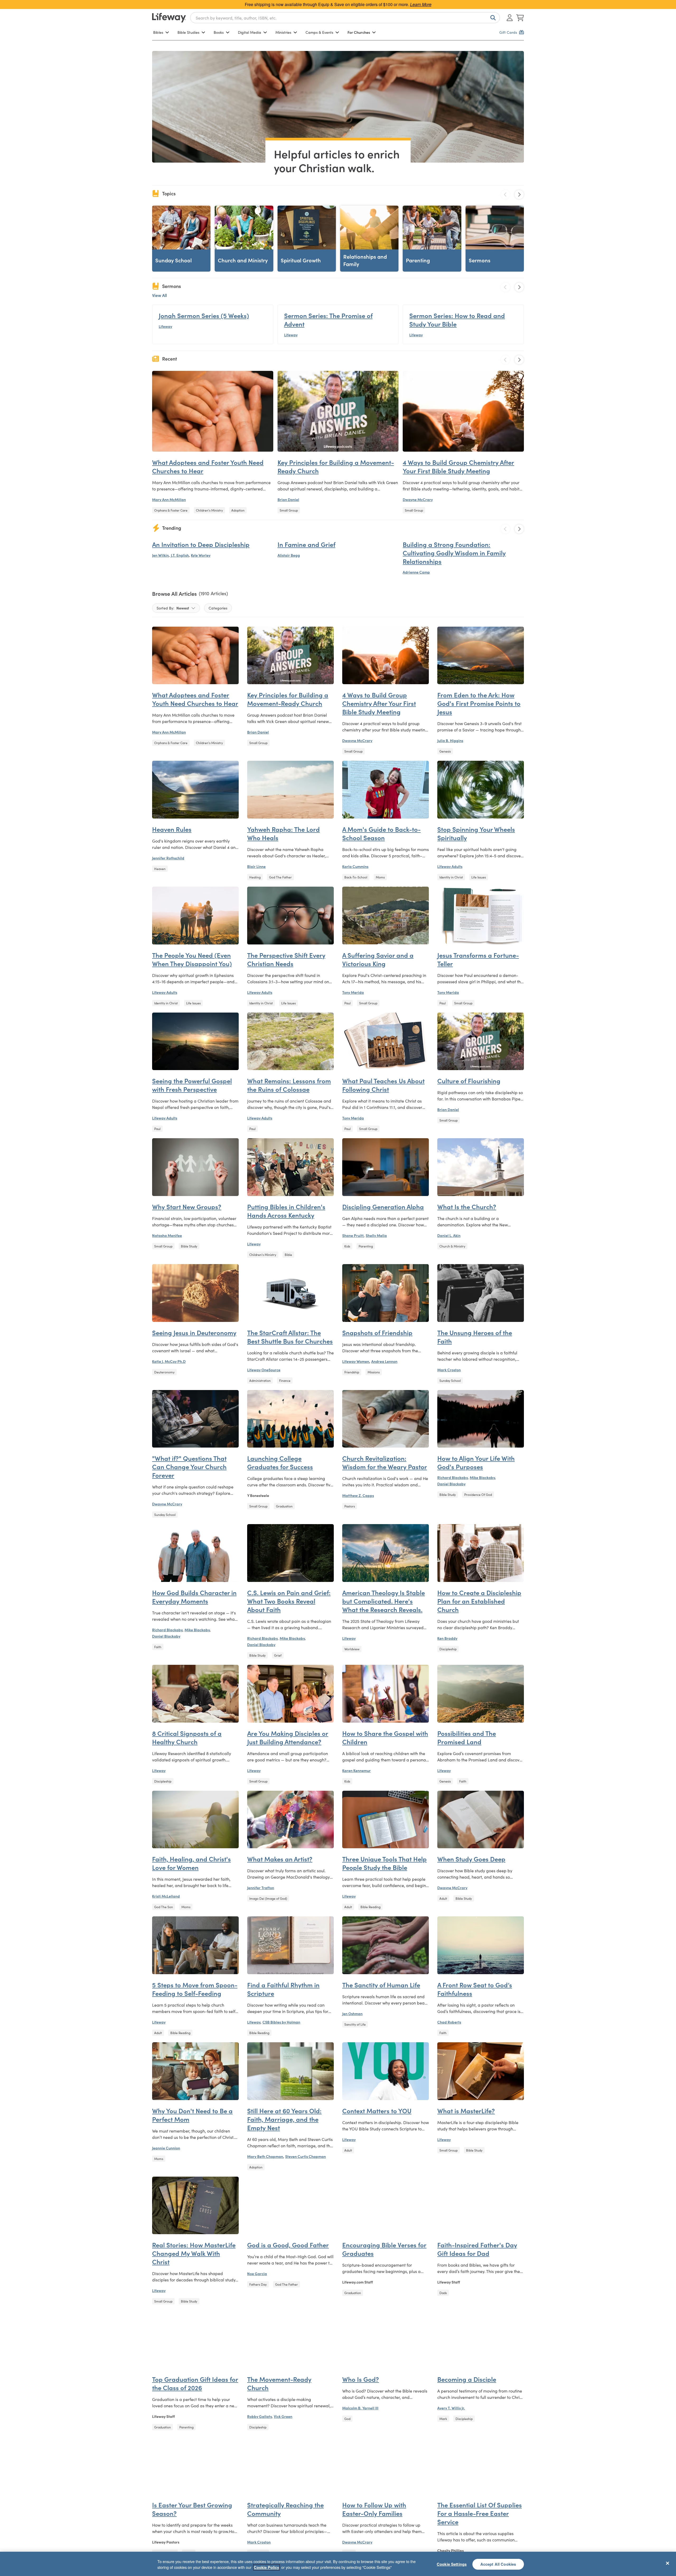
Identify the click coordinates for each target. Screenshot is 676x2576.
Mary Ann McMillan (169, 499)
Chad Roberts (449, 2022)
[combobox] (345, 18)
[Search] (492, 18)
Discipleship (448, 1649)
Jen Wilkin (160, 555)
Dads (443, 2293)
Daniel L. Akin (449, 1235)
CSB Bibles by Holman (281, 2022)
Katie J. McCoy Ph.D (169, 1361)
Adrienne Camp (416, 572)
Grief (278, 1655)
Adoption (238, 510)
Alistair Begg (289, 555)
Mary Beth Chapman (265, 2156)
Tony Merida (353, 992)
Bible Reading (370, 1907)
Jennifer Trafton (261, 1888)
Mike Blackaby (482, 1477)
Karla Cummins (355, 866)
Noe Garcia (257, 2274)
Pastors (350, 1506)
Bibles (158, 32)
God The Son (164, 1907)
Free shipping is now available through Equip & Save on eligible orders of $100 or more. (338, 4)
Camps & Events (319, 32)
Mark (443, 2419)
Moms (380, 877)
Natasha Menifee (167, 1235)
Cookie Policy (266, 2567)
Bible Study (189, 1246)
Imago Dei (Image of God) (268, 1898)
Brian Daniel (288, 499)
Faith (158, 1647)
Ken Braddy (447, 1638)
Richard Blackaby (452, 1477)
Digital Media (250, 32)
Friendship (352, 1372)
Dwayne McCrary (418, 499)
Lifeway (165, 326)
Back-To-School (356, 877)
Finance (285, 1380)
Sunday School (450, 1380)
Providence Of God (478, 1494)
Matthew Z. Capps (358, 1495)
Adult (348, 1907)
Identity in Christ (451, 877)
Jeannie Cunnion (166, 2148)
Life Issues (479, 877)
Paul (348, 1003)
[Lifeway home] (169, 18)
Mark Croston (449, 1370)
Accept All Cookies (498, 2564)
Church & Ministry (452, 1246)
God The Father (280, 877)
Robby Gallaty (259, 2416)
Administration (260, 1380)
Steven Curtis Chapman (306, 2156)
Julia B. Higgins (450, 740)
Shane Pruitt (353, 1235)
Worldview (352, 1649)
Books (219, 32)
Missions (374, 1372)
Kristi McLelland (166, 1896)
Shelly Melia (376, 1235)
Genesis (445, 751)
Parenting (366, 1246)
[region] (338, 2564)
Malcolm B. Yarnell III (360, 2408)
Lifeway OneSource (264, 1370)
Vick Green (283, 2416)
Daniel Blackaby (451, 1484)
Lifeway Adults (450, 866)
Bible (288, 1254)
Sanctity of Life (355, 2024)
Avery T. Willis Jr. (451, 2408)
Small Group (289, 510)
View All (159, 295)
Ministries (283, 32)
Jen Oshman (352, 2013)
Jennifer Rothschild (168, 858)
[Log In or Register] (510, 18)
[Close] (668, 2563)
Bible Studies (188, 32)
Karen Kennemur (356, 1770)
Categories (218, 608)
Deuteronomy (164, 1372)
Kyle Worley (201, 555)
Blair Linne (256, 866)
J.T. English (180, 555)
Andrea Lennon (384, 1361)
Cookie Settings (452, 2564)
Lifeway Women (356, 1361)
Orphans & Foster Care (171, 510)
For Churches (359, 32)
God (347, 2419)
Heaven (160, 869)
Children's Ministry (209, 510)
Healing (255, 877)
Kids (347, 1246)
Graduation (284, 1506)
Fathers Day (258, 2284)
